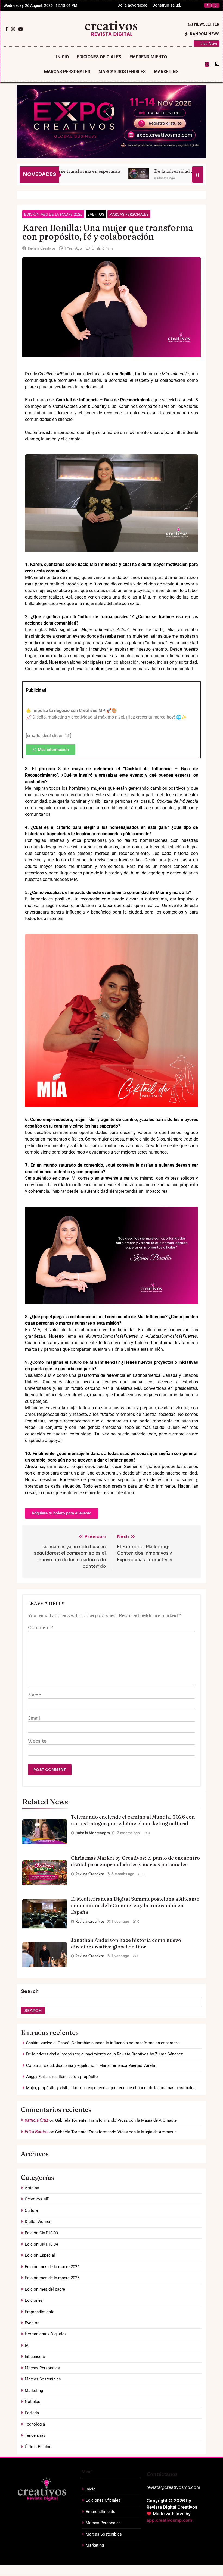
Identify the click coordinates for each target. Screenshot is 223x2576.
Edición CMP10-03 (41, 2233)
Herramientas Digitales (46, 2334)
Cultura (31, 2210)
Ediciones (34, 2300)
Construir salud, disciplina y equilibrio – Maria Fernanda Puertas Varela (91, 2065)
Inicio (62, 57)
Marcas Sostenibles (122, 72)
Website (37, 1741)
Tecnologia (35, 2424)
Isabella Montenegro (93, 1833)
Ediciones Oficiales (99, 57)
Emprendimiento (148, 57)
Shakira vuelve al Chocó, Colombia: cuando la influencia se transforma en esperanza (103, 2043)
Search (30, 1991)
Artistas (32, 2188)
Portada (32, 2413)
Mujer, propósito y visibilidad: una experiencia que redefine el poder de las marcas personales (111, 2088)
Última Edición (38, 2447)
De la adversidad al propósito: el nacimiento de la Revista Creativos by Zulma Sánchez (104, 2054)
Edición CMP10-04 (41, 2244)
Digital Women (38, 2222)
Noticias (32, 2402)
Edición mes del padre (45, 2289)
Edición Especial (40, 2255)
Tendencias (35, 2435)
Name (35, 1695)
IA (27, 2345)
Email (34, 1718)
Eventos (96, 214)
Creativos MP (37, 2199)
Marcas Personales (67, 72)
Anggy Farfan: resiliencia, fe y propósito (168, 5)
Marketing (166, 72)
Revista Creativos (42, 248)
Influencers (35, 2357)
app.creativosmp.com (169, 2520)
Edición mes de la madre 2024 (52, 2267)
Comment (41, 1628)
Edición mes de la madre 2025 (53, 214)
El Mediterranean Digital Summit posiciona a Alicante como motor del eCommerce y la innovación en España (135, 1905)
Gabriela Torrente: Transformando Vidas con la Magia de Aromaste (116, 2120)
